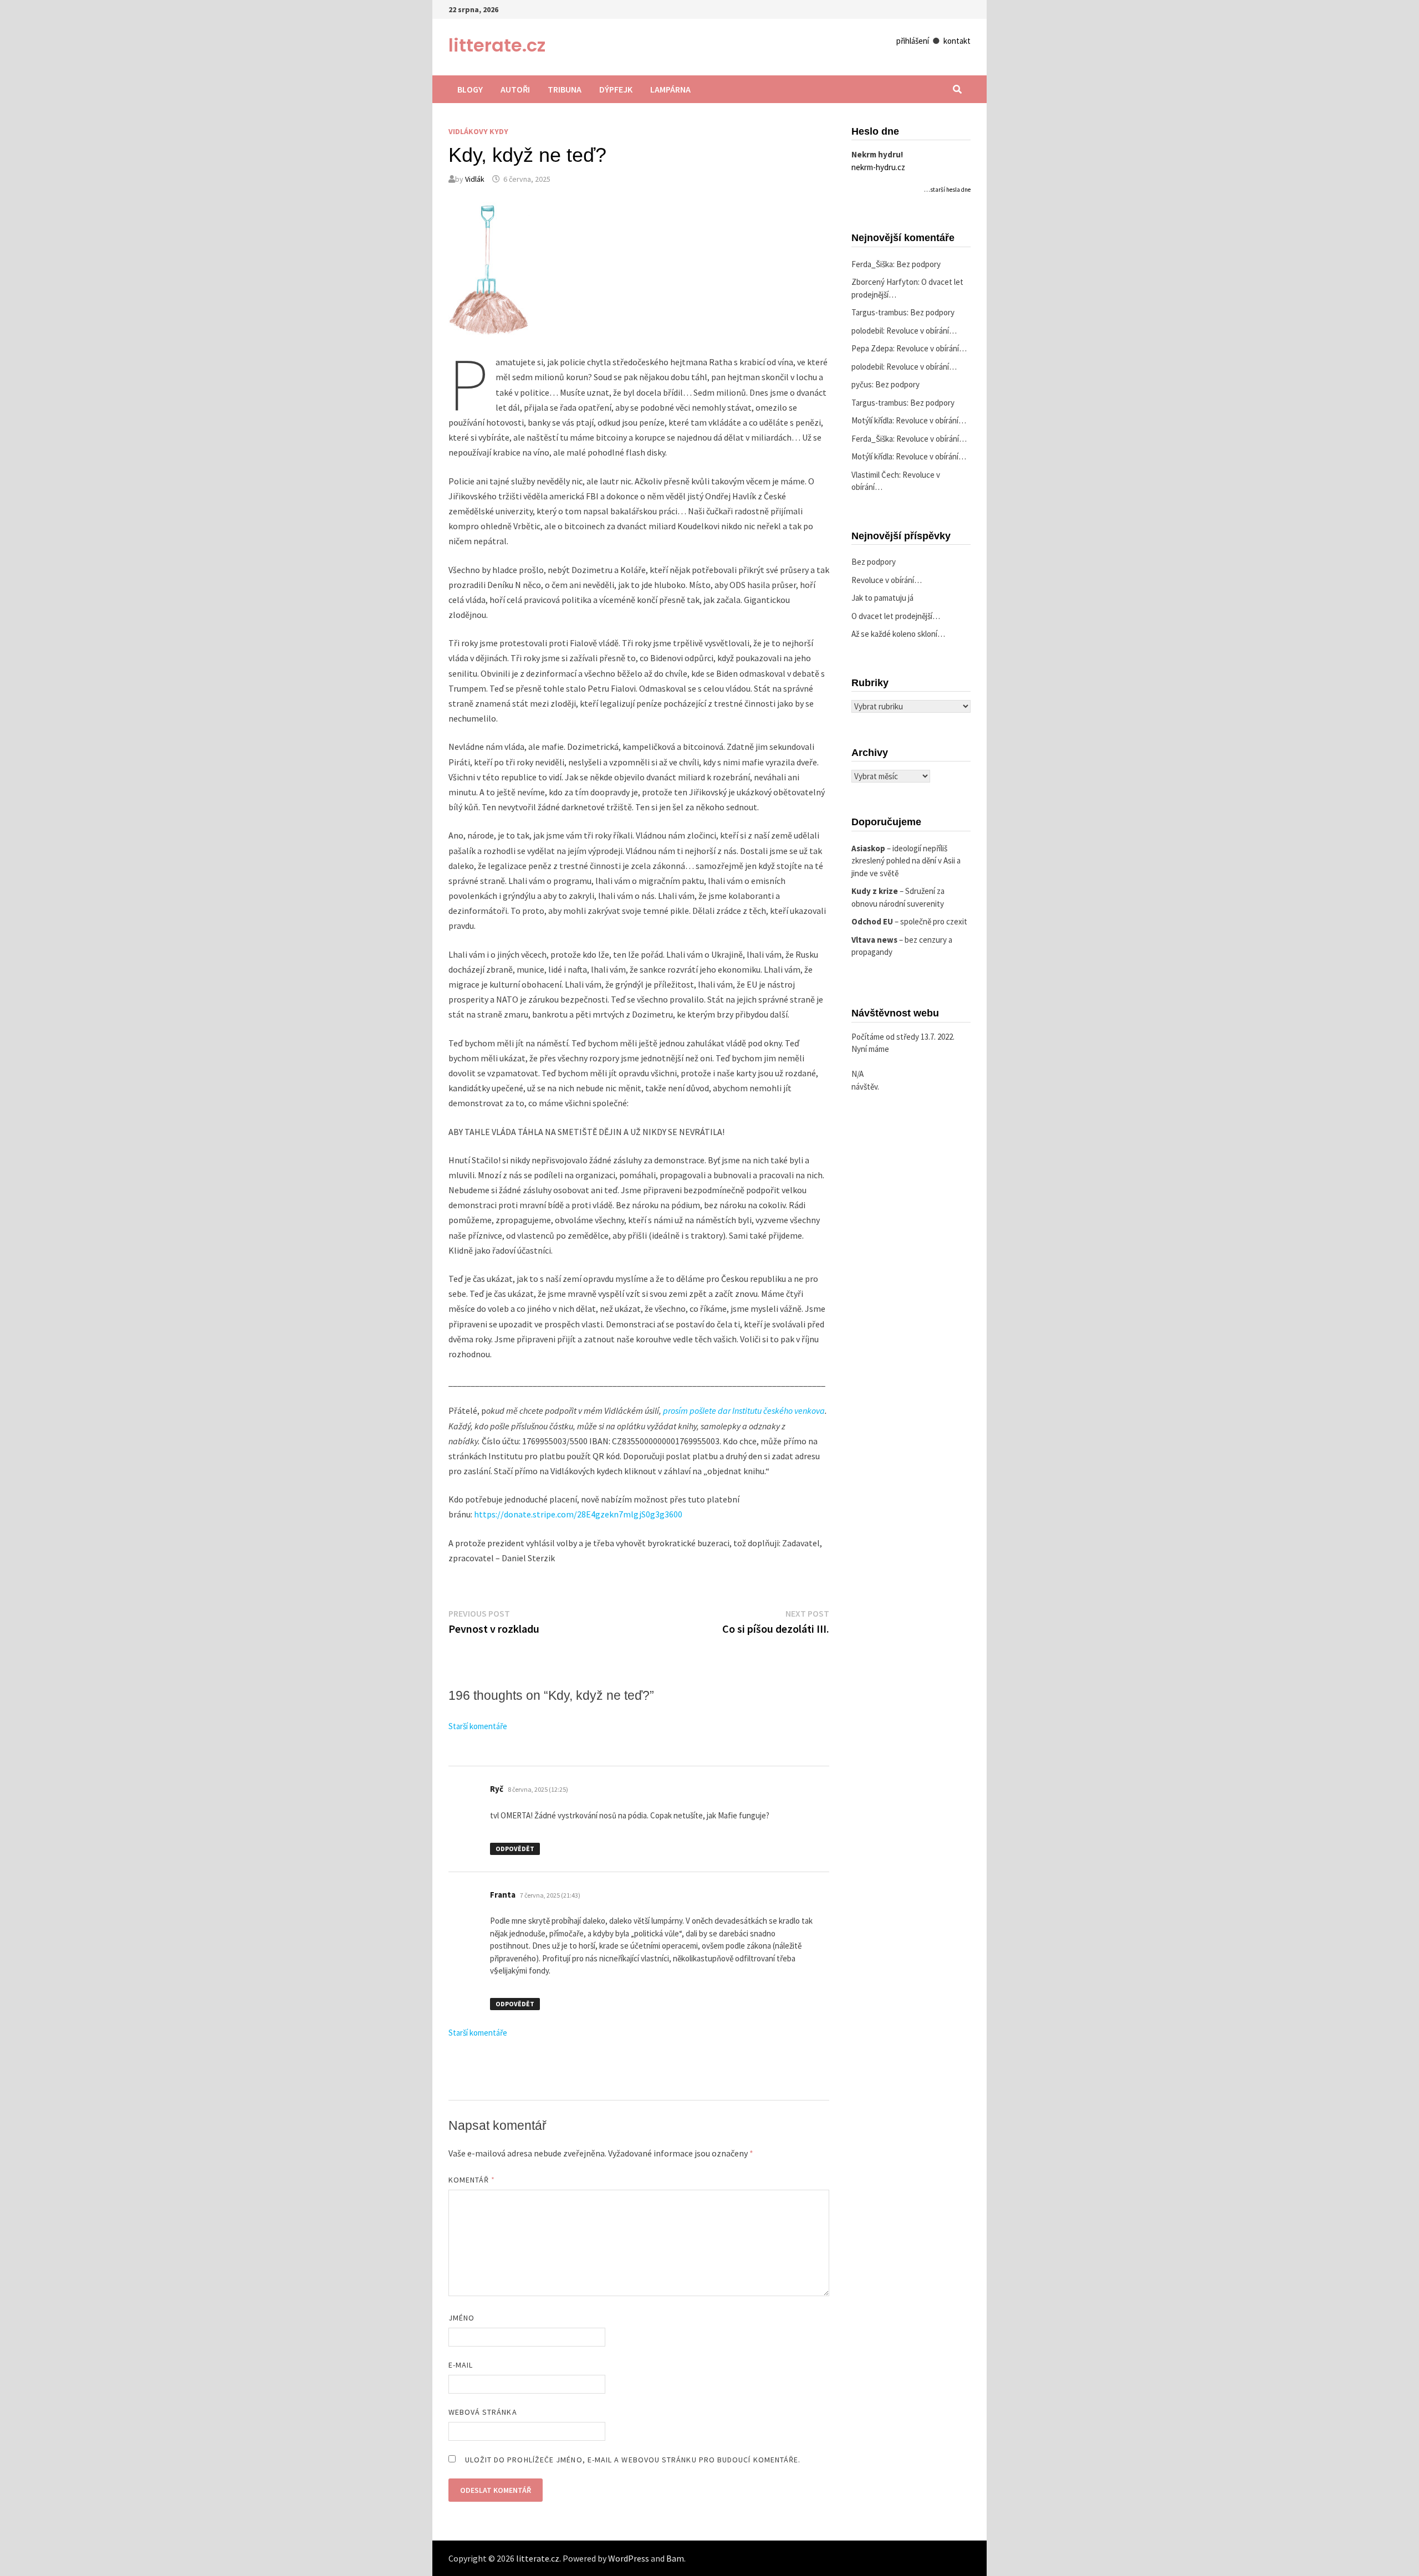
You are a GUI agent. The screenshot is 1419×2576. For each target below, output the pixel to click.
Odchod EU (872, 921)
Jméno (461, 2318)
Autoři (515, 89)
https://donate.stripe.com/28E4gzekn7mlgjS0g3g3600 (578, 1514)
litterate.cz (497, 45)
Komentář (472, 2180)
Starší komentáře (478, 1726)
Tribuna (565, 89)
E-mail (461, 2365)
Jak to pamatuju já (882, 598)
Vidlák (475, 179)
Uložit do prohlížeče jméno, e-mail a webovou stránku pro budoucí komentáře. (633, 2460)
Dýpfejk (616, 89)
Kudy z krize (875, 891)
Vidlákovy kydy (478, 131)
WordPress (629, 2558)
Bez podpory (918, 264)
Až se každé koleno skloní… (898, 634)
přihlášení (913, 41)
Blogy (470, 89)
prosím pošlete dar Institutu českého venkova (744, 1410)
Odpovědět (515, 1849)
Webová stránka (483, 2412)
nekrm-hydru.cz (878, 167)
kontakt (957, 41)
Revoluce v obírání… (922, 331)
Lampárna (670, 89)
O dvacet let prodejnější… (896, 616)
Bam (675, 2558)
